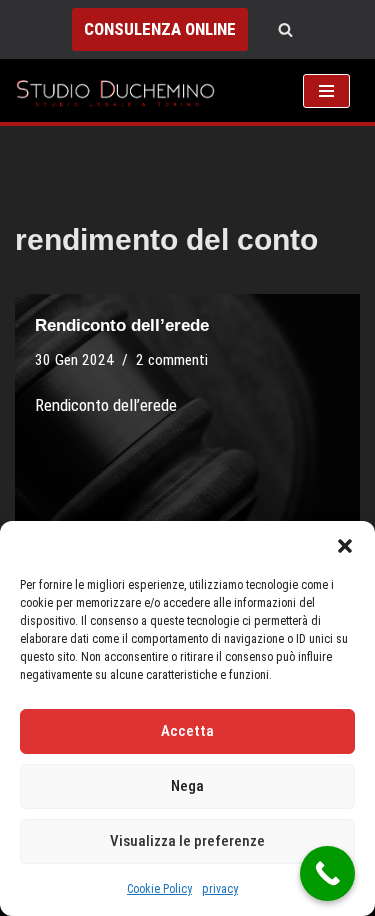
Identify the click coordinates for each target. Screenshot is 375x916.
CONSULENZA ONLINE (160, 29)
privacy (220, 889)
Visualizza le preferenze (187, 841)
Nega (187, 786)
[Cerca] (285, 29)
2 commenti (172, 360)
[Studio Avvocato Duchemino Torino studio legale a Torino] (120, 90)
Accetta (187, 731)
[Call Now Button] (327, 873)
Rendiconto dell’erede (122, 325)
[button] (345, 546)
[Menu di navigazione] (326, 91)
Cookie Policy (159, 889)
